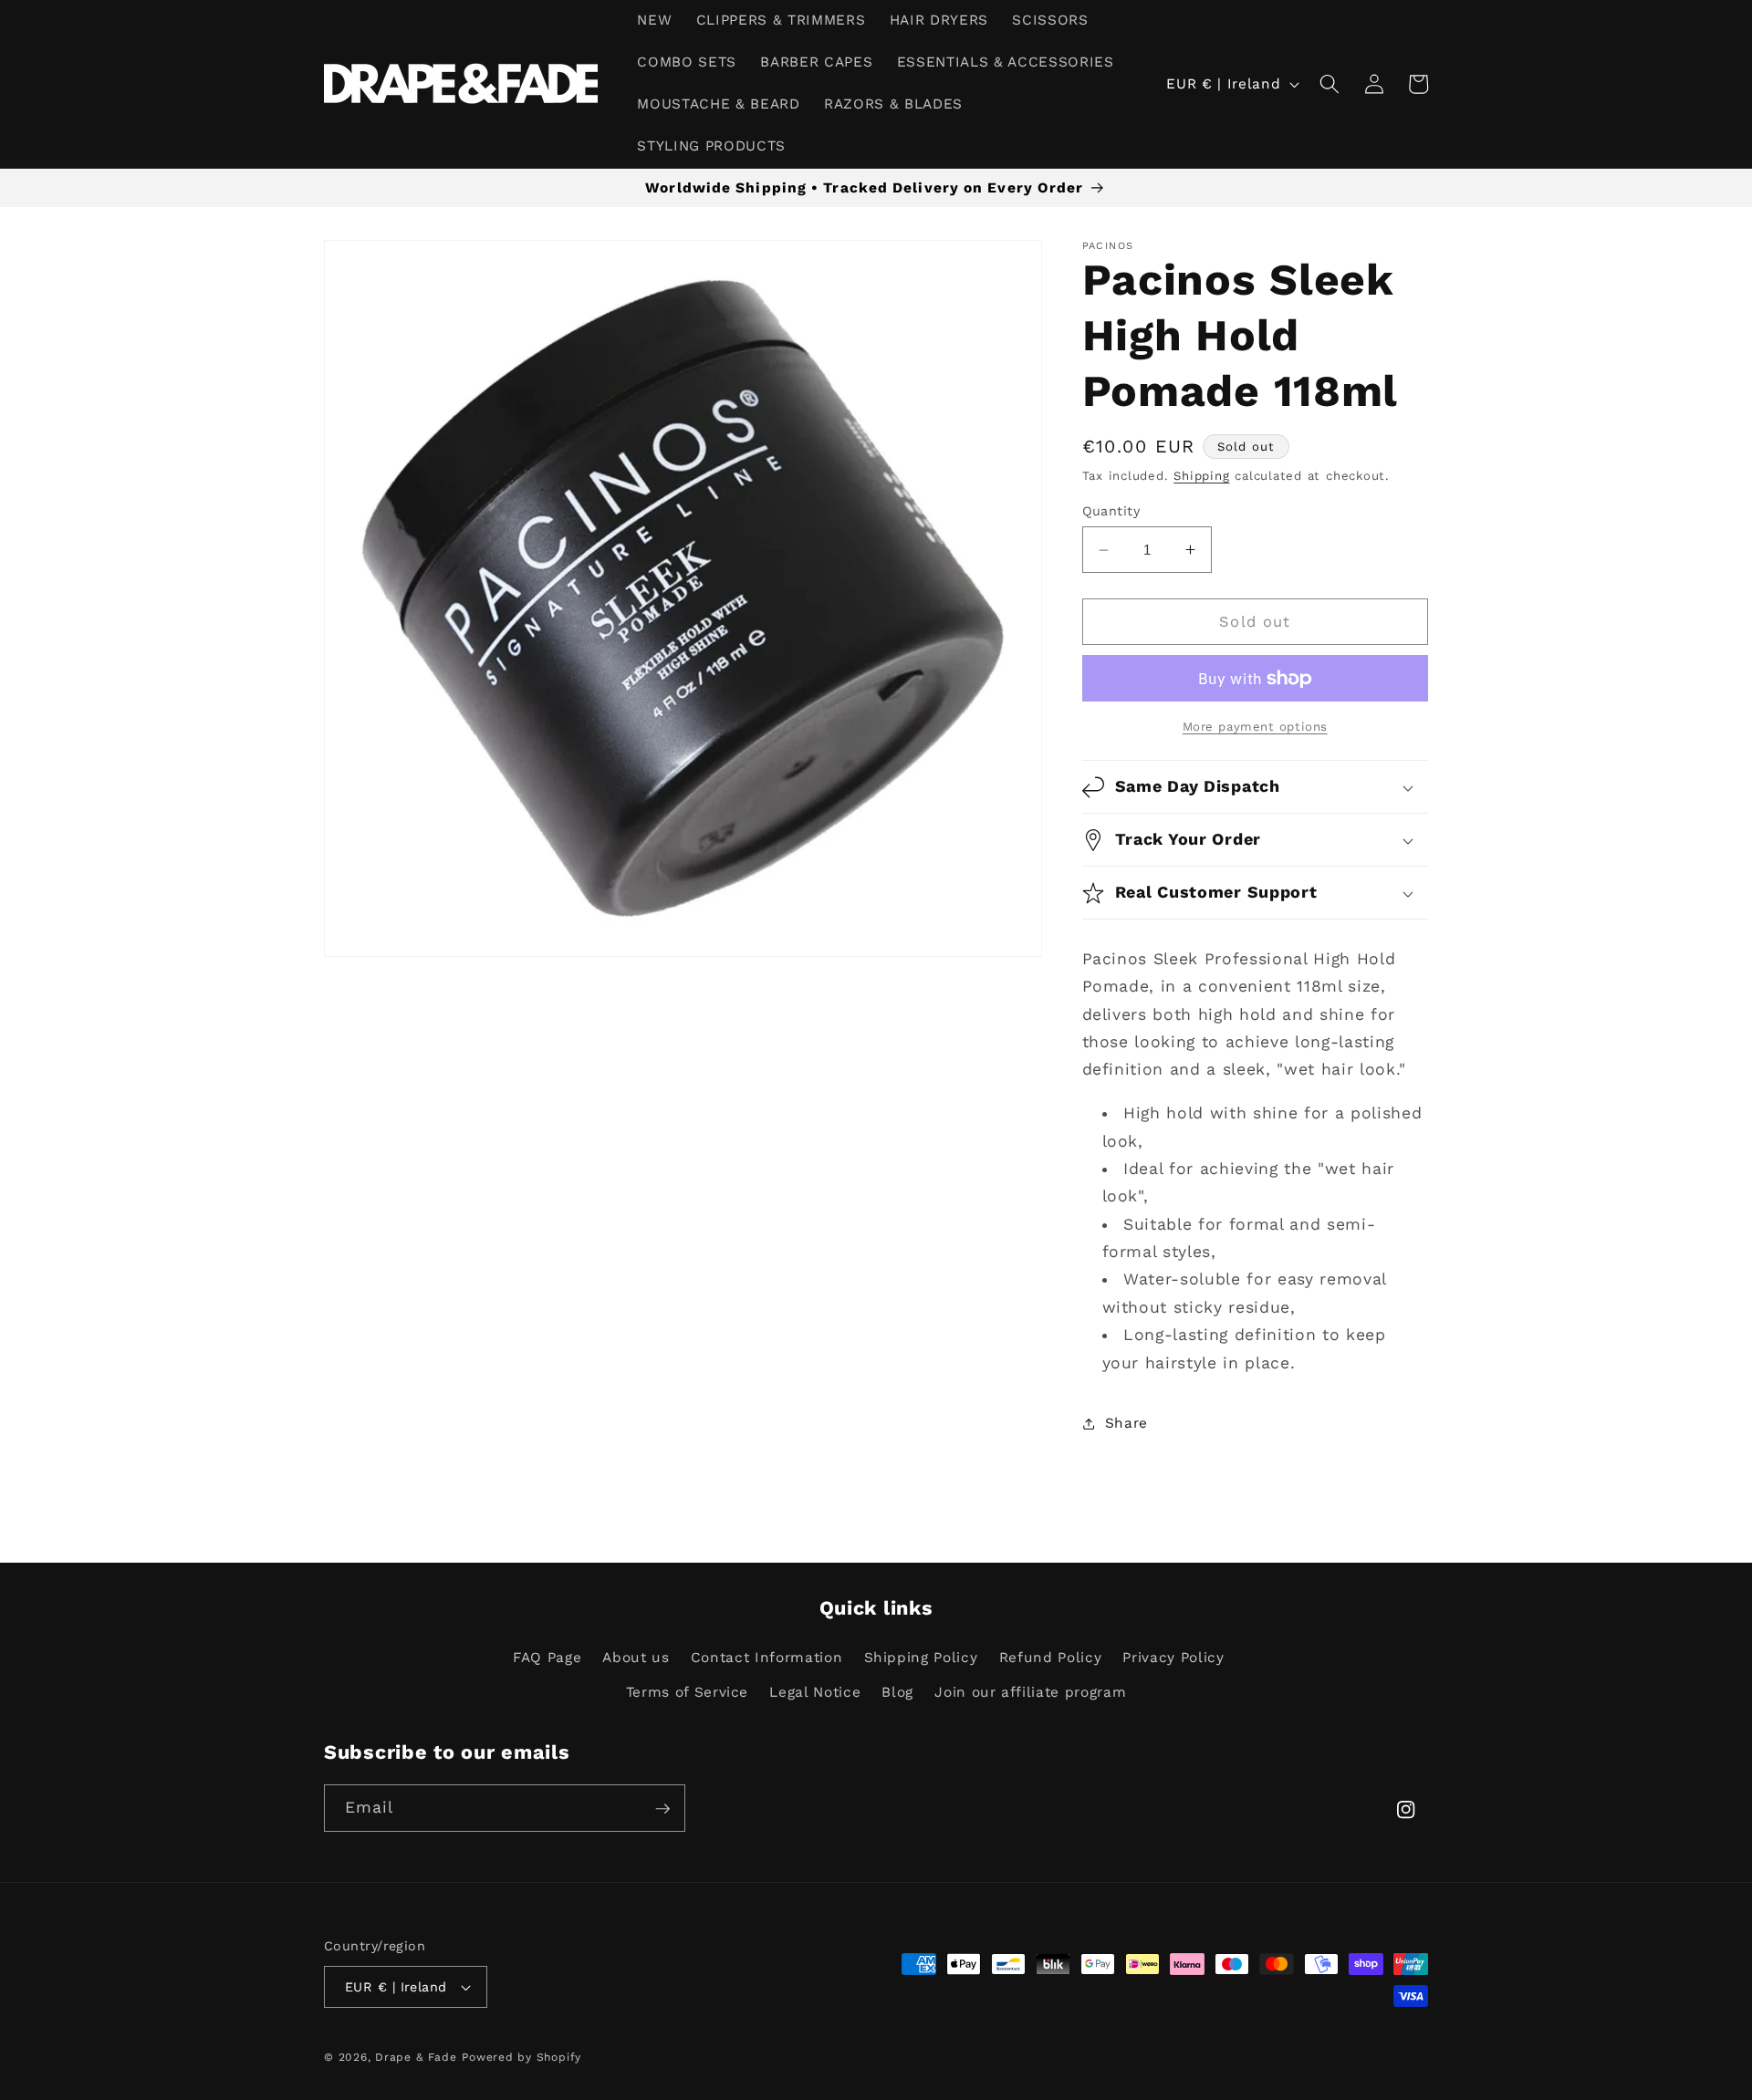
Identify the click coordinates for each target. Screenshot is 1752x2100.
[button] (1330, 84)
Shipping (1201, 476)
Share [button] (1126, 1423)
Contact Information (767, 1658)
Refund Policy (1051, 1658)
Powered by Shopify (521, 2057)
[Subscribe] (662, 1809)
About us (636, 1658)
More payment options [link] (1255, 727)
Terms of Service (688, 1692)
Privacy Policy (1173, 1658)
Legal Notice (815, 1692)
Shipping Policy (921, 1658)
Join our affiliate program (1030, 1692)
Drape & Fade (416, 2057)
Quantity (1111, 511)
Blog (897, 1692)
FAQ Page (547, 1658)
